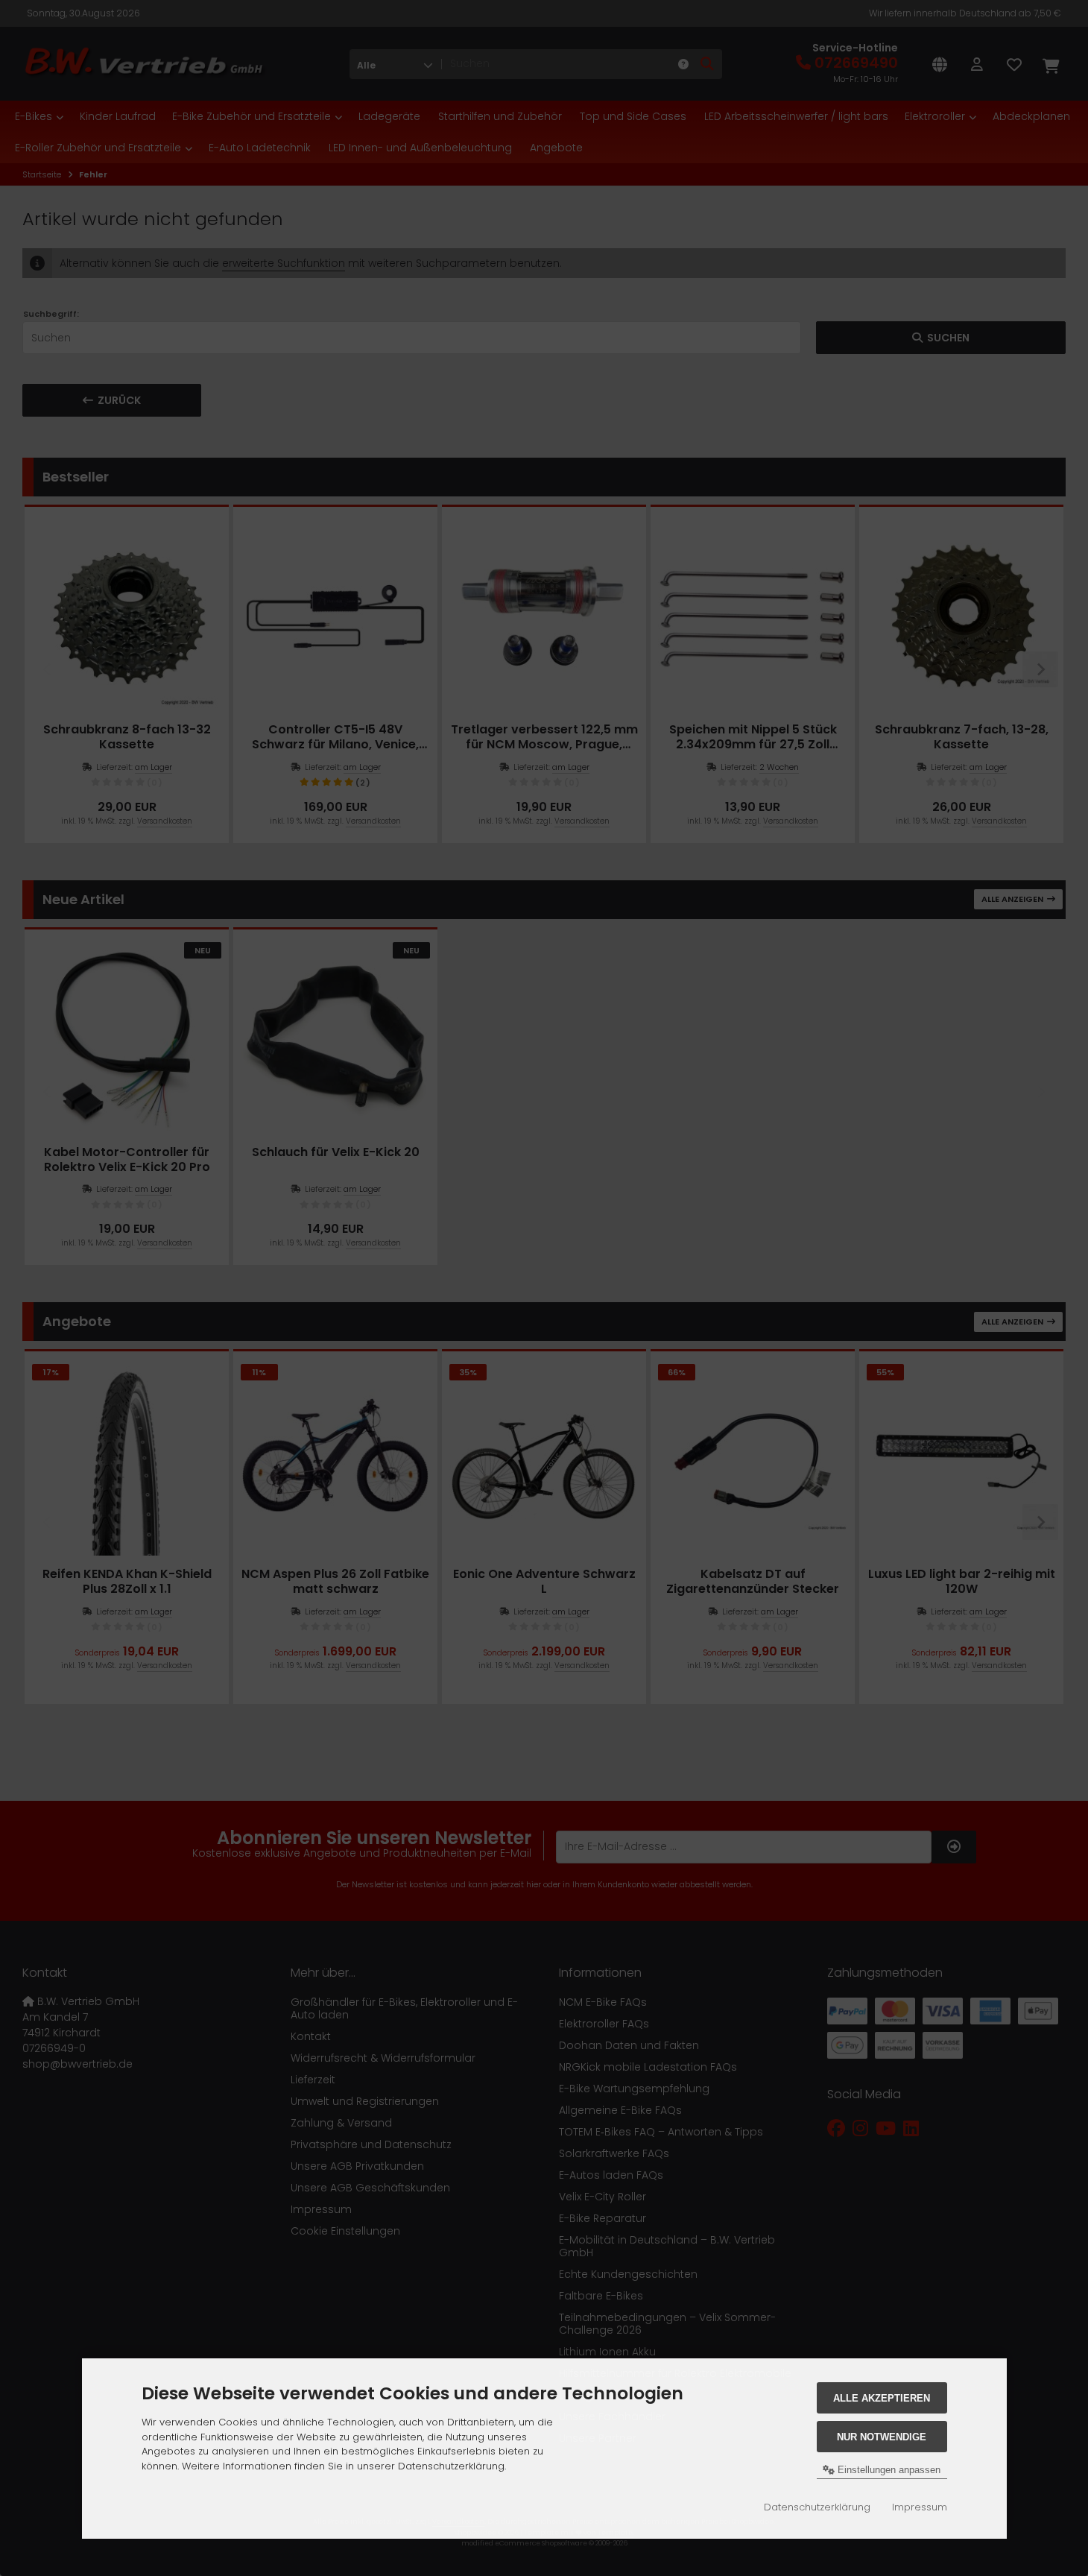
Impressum (920, 2507)
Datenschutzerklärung (817, 2507)
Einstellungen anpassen (888, 2470)
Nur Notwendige (882, 2437)
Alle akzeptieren (882, 2398)
